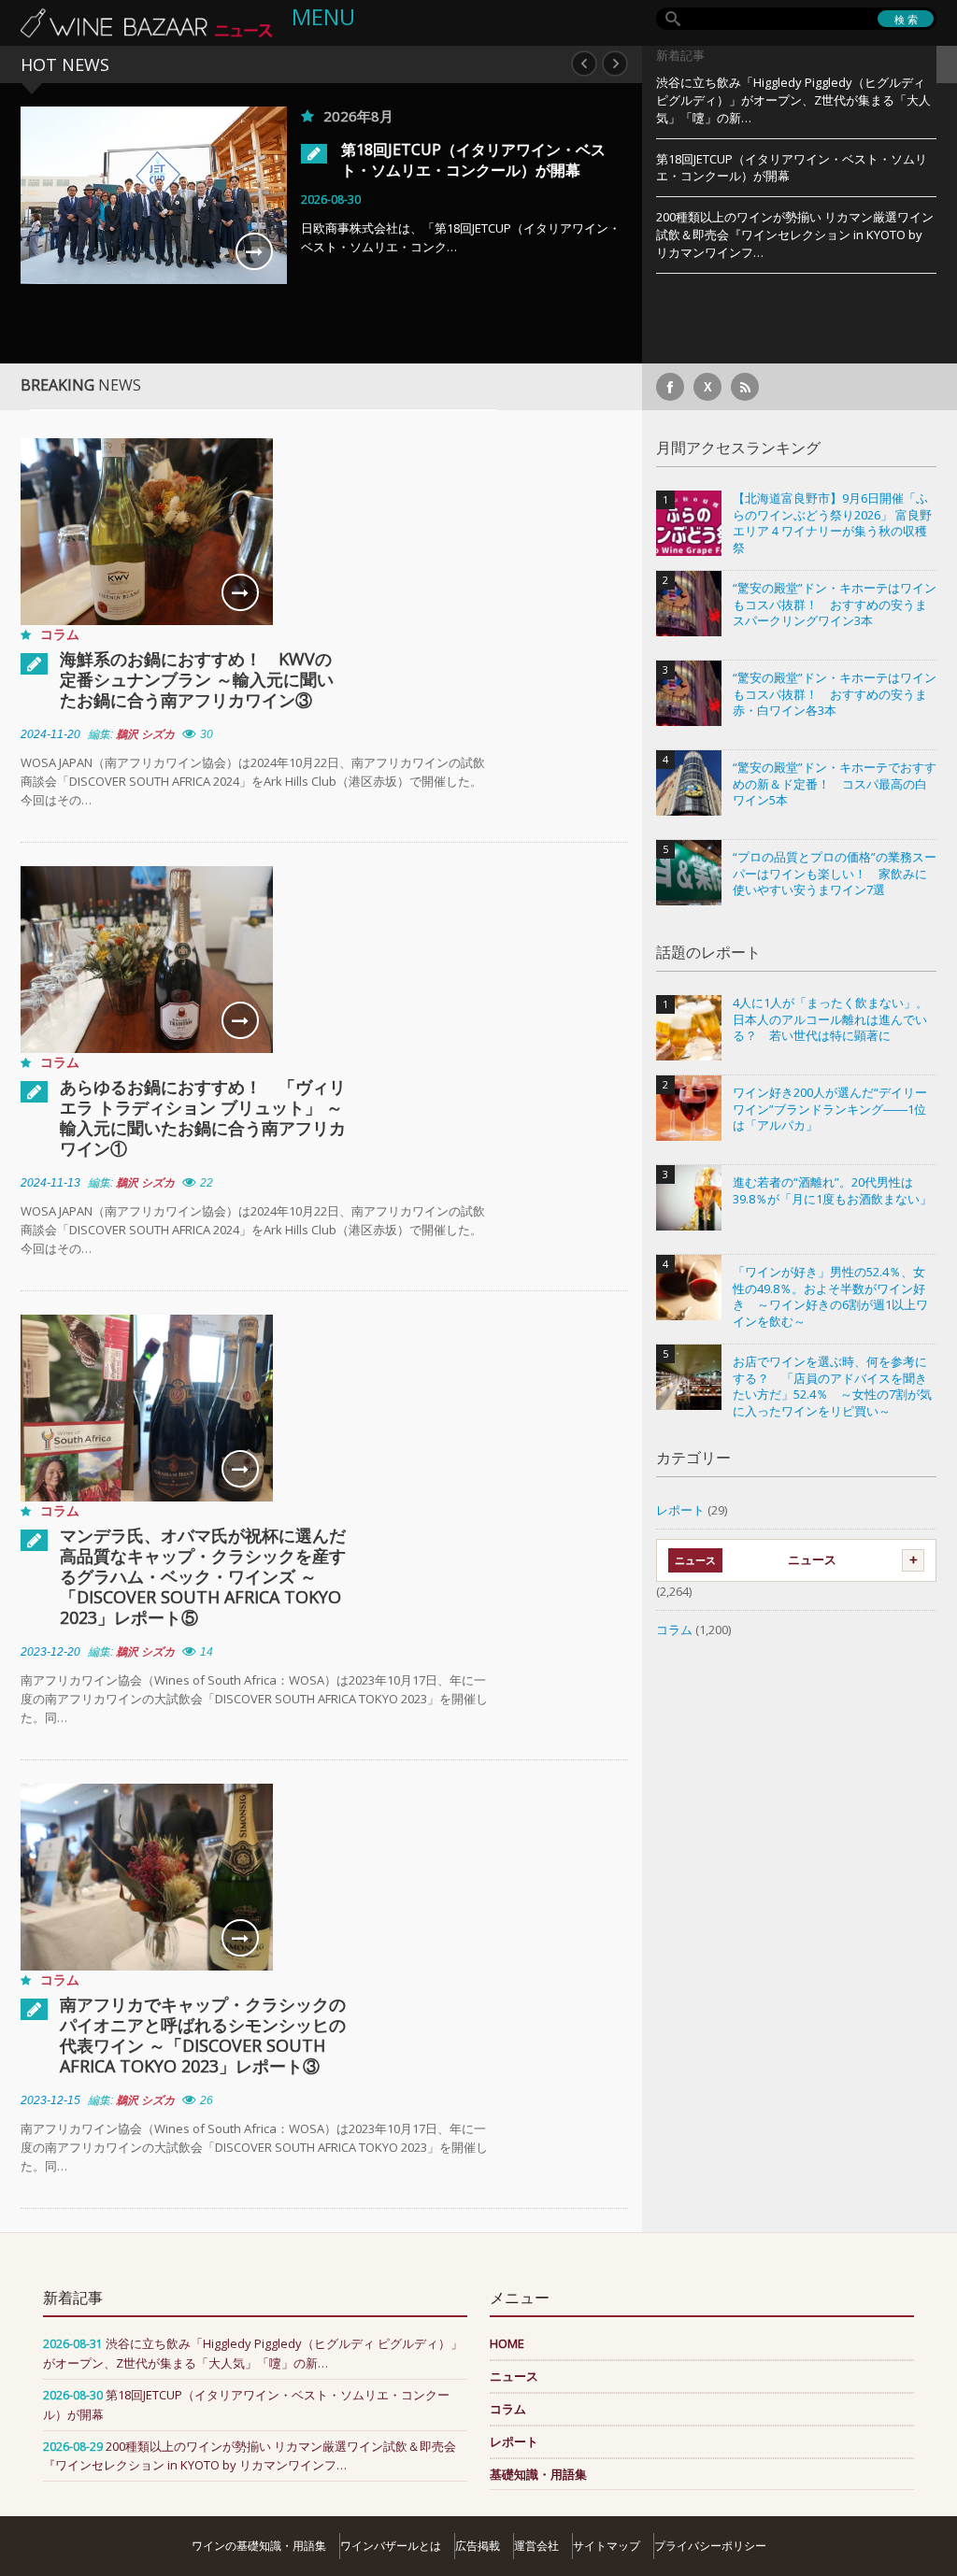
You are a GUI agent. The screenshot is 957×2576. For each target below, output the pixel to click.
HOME (507, 2343)
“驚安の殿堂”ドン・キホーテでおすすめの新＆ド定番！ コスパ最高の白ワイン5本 (835, 784)
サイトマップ (607, 2546)
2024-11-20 (50, 734)
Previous (584, 64)
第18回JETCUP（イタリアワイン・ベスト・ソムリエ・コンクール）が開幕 (473, 160)
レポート (680, 1510)
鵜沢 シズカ (145, 734)
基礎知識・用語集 (538, 2474)
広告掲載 (478, 2546)
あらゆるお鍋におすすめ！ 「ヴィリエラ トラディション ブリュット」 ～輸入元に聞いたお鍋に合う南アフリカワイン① (203, 1117)
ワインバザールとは (391, 2546)
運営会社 (536, 2546)
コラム (60, 634)
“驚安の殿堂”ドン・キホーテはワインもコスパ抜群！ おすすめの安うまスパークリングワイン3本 (835, 605)
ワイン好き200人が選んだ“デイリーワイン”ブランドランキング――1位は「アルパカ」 (830, 1109)
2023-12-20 (50, 1652)
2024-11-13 (50, 1183)
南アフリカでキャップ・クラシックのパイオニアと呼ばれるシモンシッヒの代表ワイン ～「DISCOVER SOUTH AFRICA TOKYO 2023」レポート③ (203, 2035)
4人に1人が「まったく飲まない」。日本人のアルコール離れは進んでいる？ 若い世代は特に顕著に (830, 1019)
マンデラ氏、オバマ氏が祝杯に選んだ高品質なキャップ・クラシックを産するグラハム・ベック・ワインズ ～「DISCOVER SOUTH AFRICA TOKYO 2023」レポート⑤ (203, 1576)
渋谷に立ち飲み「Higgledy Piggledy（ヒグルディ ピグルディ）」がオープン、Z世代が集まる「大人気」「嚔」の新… (793, 100)
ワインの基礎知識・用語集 (259, 2546)
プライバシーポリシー (710, 2546)
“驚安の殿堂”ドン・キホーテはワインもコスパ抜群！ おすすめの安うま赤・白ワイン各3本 (835, 694)
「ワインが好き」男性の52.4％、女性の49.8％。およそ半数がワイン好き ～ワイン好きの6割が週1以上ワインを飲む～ (830, 1297)
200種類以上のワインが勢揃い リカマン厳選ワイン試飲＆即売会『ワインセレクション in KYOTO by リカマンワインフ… (795, 235)
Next (615, 64)
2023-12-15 (50, 2100)
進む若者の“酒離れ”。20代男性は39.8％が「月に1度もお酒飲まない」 (832, 1191)
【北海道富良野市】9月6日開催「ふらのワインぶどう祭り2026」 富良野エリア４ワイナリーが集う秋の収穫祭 (832, 523)
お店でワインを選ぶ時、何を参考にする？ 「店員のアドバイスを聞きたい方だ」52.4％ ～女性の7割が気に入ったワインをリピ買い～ (832, 1387)
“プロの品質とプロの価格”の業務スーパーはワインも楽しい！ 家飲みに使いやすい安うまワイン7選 (835, 874)
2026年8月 (358, 116)
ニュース (812, 1559)
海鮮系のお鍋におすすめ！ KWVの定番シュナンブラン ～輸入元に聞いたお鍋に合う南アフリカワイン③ (197, 679)
